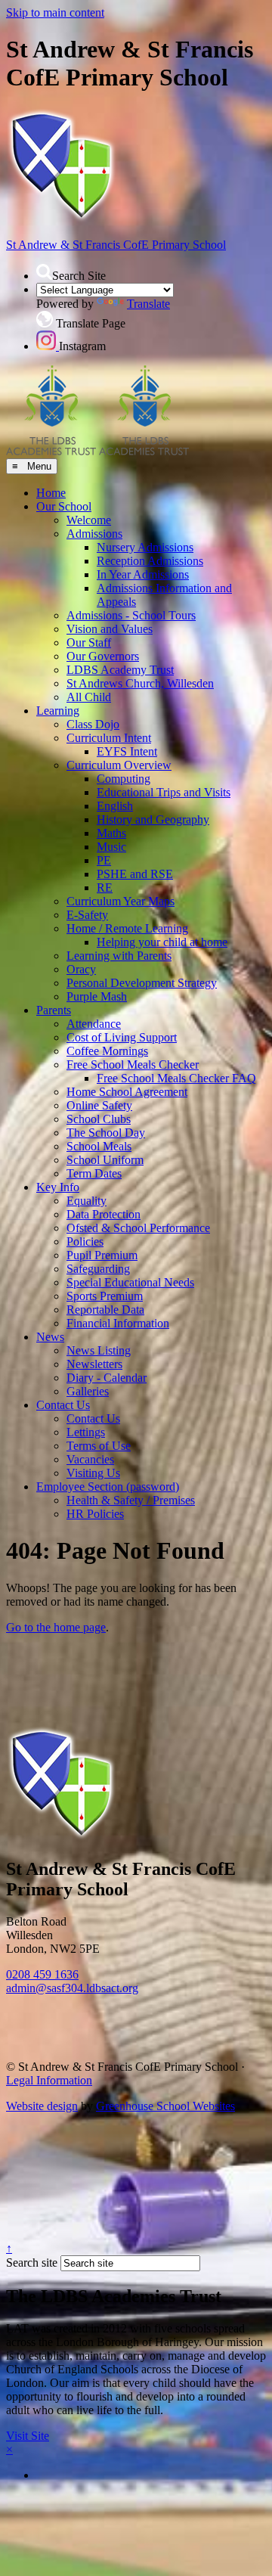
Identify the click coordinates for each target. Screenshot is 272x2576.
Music (111, 847)
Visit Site (28, 2436)
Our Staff (89, 642)
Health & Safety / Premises (131, 1500)
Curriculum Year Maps (121, 901)
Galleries (88, 1391)
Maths (111, 833)
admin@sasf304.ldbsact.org (72, 1988)
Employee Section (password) (108, 1487)
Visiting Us (93, 1473)
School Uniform (105, 1160)
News (50, 1337)
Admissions (94, 534)
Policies (85, 1241)
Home (51, 493)
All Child (89, 697)
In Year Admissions (143, 574)
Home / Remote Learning (127, 928)
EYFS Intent (127, 751)
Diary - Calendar (107, 1378)
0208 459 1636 (42, 1974)
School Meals (99, 1146)
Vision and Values (110, 629)
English (115, 806)
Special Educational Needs (130, 1282)
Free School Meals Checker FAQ (176, 1078)
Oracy (81, 969)
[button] (44, 272)
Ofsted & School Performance (138, 1228)
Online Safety (99, 1105)
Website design (42, 2106)
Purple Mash (97, 996)
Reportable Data (105, 1310)
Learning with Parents (119, 956)
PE (104, 860)
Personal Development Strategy (142, 983)
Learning (58, 711)
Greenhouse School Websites (165, 2106)
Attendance (94, 1024)
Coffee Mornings (107, 1051)
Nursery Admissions (145, 547)
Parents (54, 1010)
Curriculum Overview (119, 765)
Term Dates (94, 1173)
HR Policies (95, 1514)
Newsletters (94, 1364)
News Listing (99, 1350)
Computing (124, 779)
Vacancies (90, 1459)
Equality (87, 1201)
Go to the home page (56, 1627)
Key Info (58, 1187)
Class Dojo (93, 724)
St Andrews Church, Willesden (140, 683)
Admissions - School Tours (131, 615)
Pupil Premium (102, 1255)
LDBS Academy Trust (120, 670)
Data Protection (104, 1214)
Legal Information (49, 2080)
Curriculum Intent (109, 738)
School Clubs (99, 1119)
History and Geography (153, 819)
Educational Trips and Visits (164, 792)
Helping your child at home (162, 942)
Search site (32, 2263)
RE (105, 888)
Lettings (86, 1432)
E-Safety (87, 915)
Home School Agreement (127, 1092)
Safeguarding (98, 1269)
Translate (148, 304)
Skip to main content (55, 12)
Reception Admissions (150, 561)
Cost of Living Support (122, 1037)
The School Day (106, 1133)
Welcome (89, 520)
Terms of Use (99, 1446)
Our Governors (103, 656)
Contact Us (63, 1405)
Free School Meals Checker (133, 1065)
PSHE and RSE (135, 874)
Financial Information (118, 1323)
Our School (64, 506)
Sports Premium (105, 1296)
